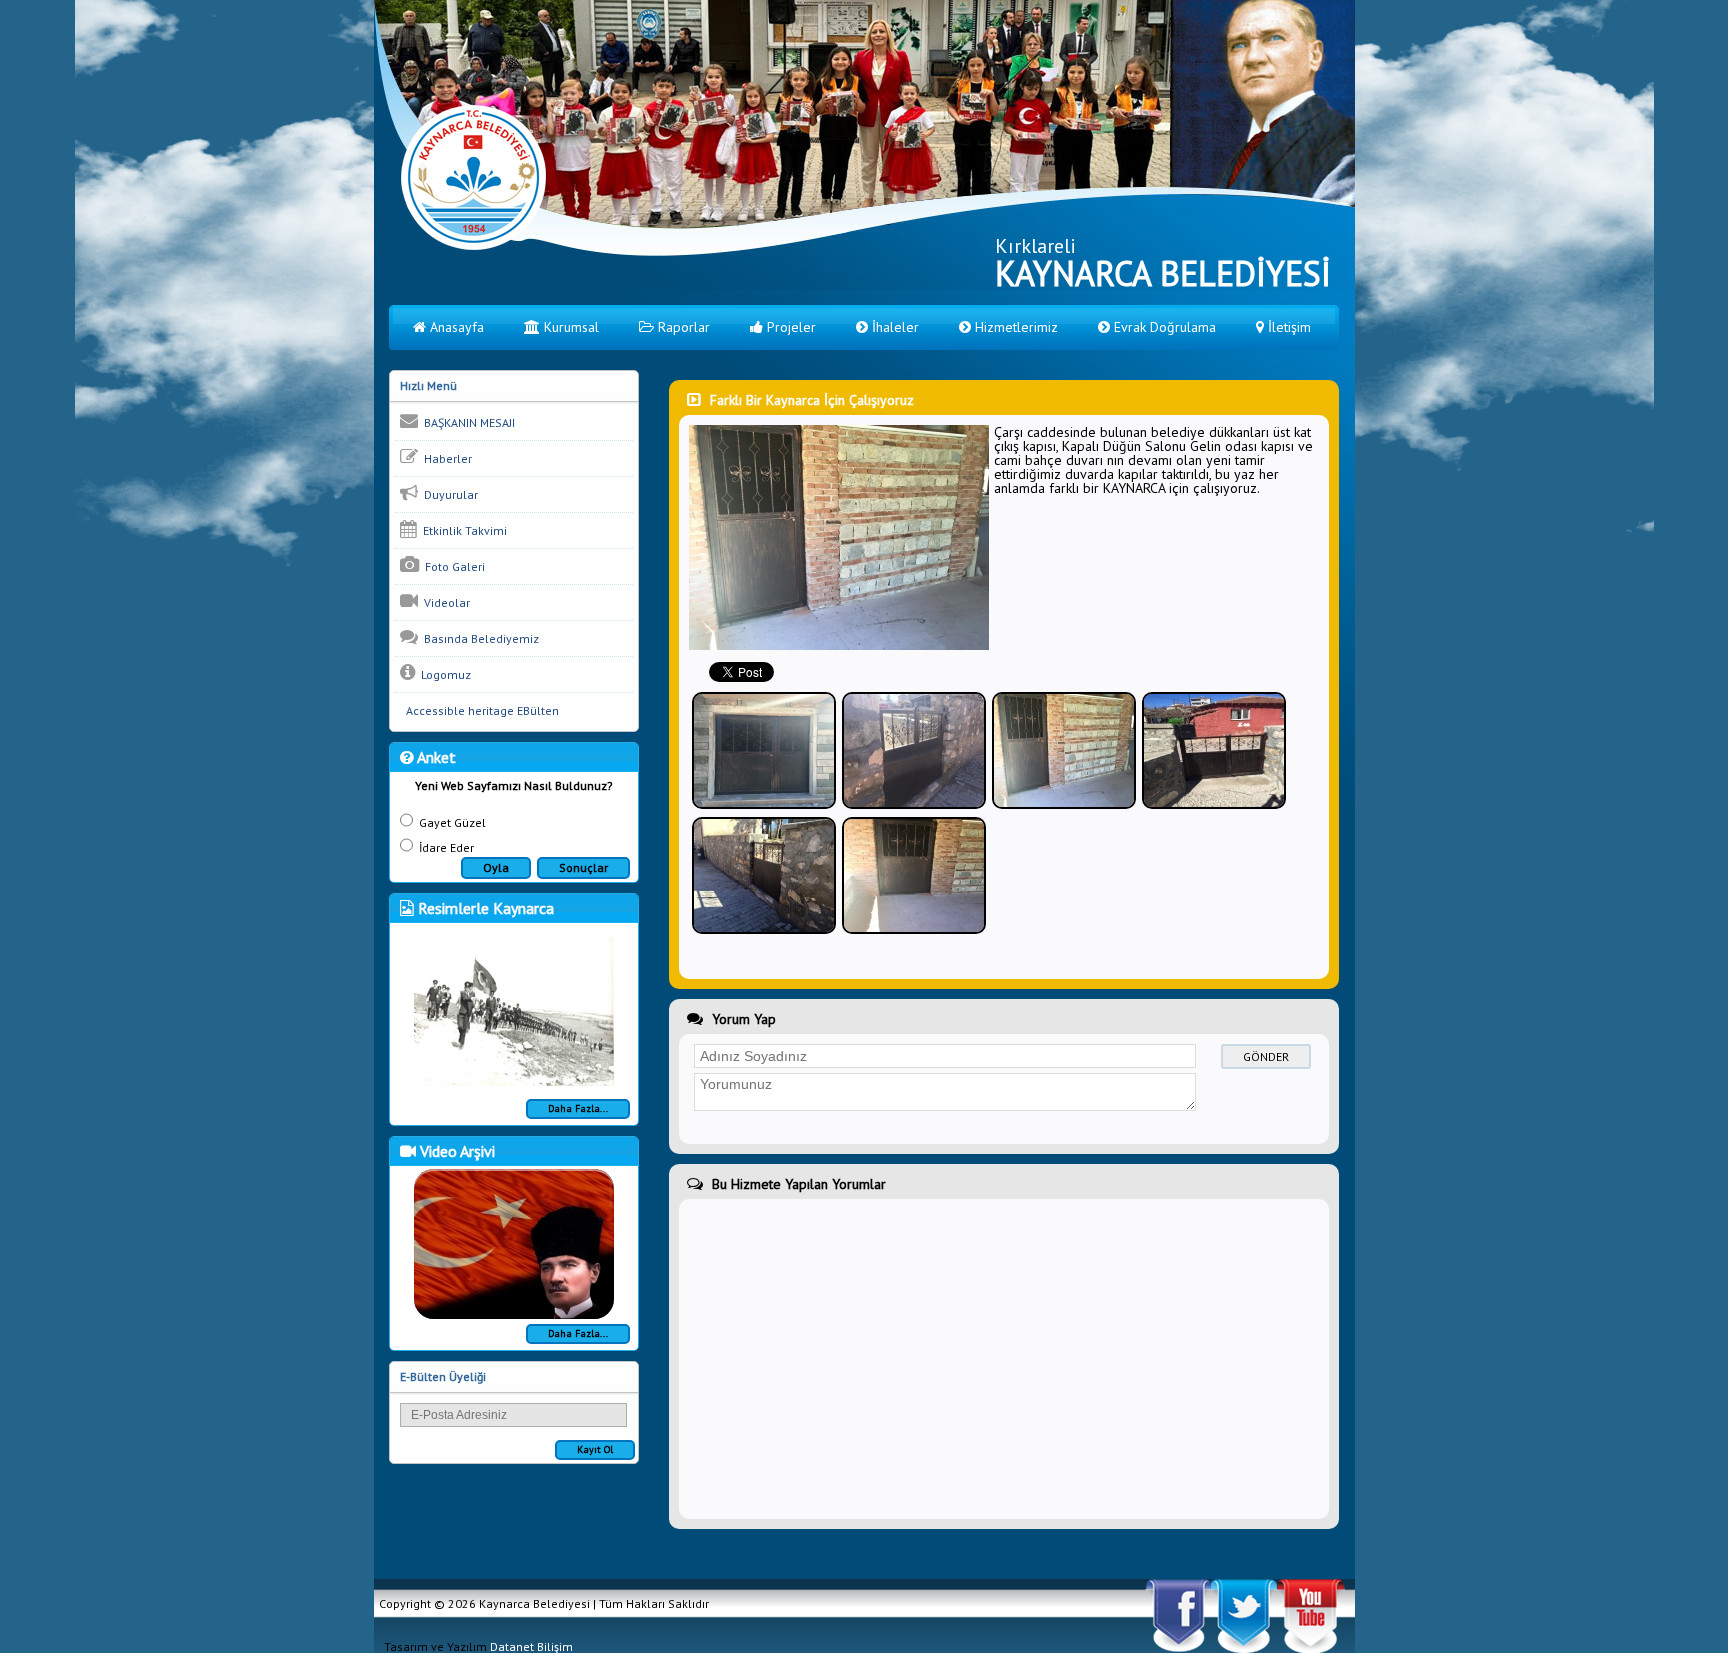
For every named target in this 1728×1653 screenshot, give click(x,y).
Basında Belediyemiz (478, 638)
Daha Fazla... (578, 1108)
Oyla (496, 867)
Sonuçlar (583, 867)
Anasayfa (455, 327)
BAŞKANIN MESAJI (466, 422)
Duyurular (448, 494)
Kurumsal (569, 327)
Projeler (789, 327)
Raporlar (682, 327)
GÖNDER (1266, 1056)
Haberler (445, 458)
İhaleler (893, 327)
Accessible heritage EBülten (479, 710)
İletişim (1287, 327)
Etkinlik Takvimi (462, 530)
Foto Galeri (452, 566)
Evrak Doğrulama (1163, 327)
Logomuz (443, 674)
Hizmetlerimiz (1014, 327)
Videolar (444, 602)
